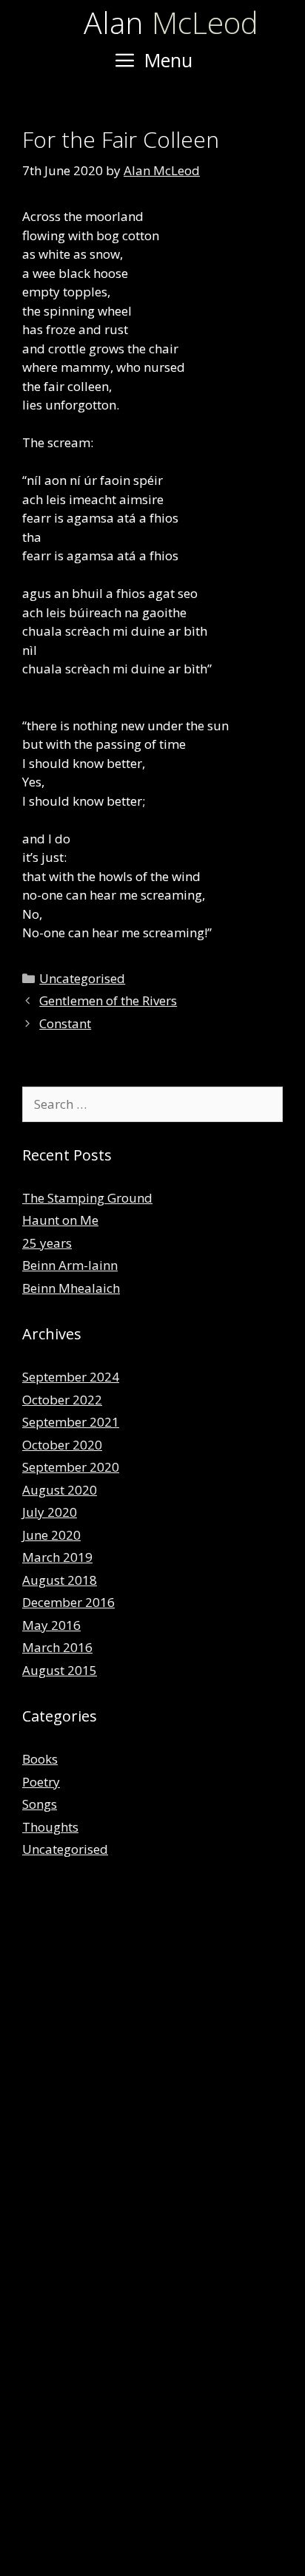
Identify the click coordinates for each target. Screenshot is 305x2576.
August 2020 (60, 1490)
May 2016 (51, 1625)
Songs (40, 1804)
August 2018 (60, 1580)
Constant (65, 1023)
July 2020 (50, 1512)
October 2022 (62, 1400)
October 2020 (62, 1445)
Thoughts (50, 1827)
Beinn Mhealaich (71, 1288)
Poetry (41, 1782)
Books (40, 1759)
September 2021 (71, 1422)
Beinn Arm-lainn (70, 1265)
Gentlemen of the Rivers (108, 1000)
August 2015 (60, 1670)
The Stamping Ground (87, 1198)
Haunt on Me (60, 1220)
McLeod (171, 23)
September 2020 (71, 1467)
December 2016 (68, 1602)
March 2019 (57, 1557)
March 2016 (57, 1647)
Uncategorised (82, 978)
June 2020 (51, 1535)
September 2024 (71, 1377)
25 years (47, 1243)
